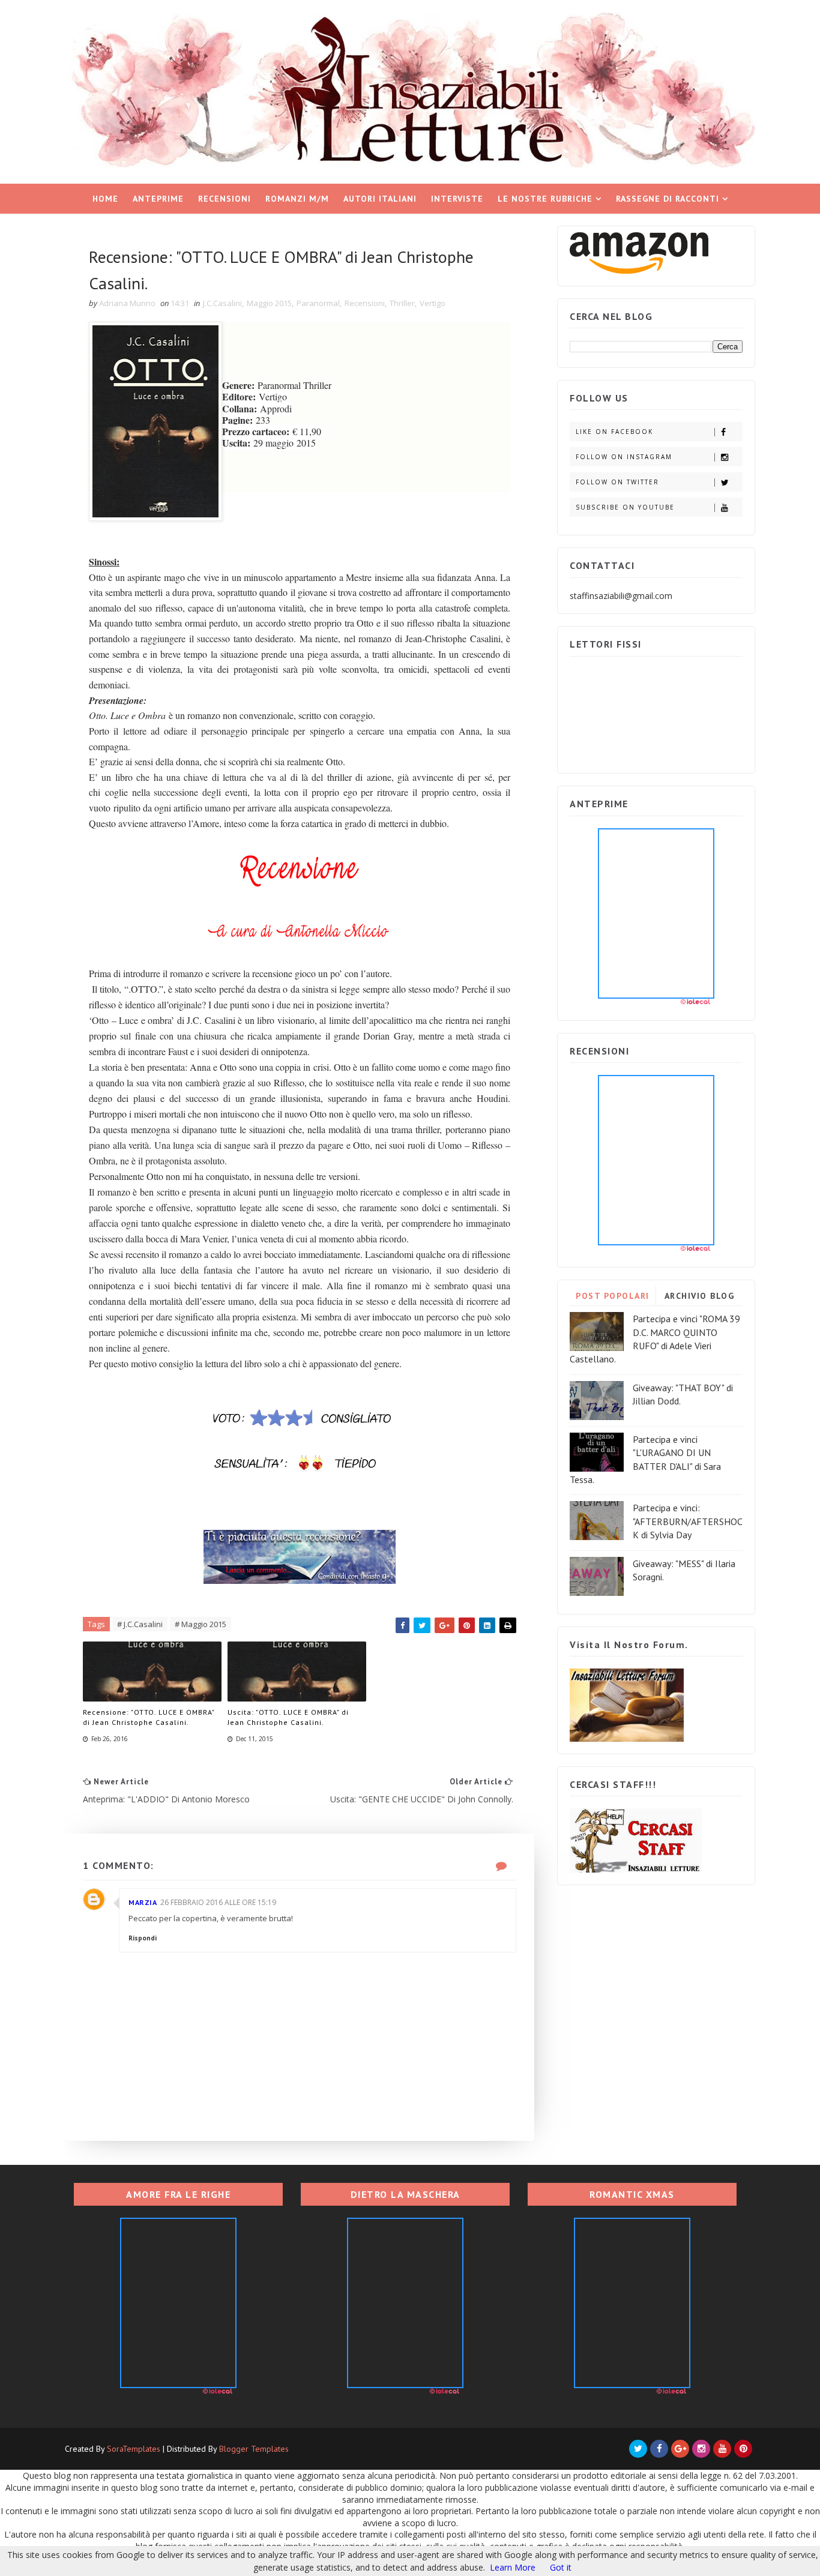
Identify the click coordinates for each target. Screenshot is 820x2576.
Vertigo (433, 303)
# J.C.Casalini (140, 1624)
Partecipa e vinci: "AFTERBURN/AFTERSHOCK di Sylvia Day (688, 1521)
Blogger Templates (254, 2449)
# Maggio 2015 (200, 1624)
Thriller (402, 303)
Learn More (513, 2567)
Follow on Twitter (617, 482)
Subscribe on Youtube (625, 507)
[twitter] (638, 2449)
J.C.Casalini (222, 303)
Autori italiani (380, 199)
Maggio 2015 (269, 303)
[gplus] (680, 2449)
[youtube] (722, 2449)
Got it (561, 2567)
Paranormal (318, 303)
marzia (143, 1902)
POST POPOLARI (613, 1296)
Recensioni (225, 199)
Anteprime (158, 199)
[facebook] (659, 2449)
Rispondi (143, 1938)
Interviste (457, 199)
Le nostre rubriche (545, 199)
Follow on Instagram (624, 457)
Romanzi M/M (297, 199)
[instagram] (701, 2449)
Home (105, 199)
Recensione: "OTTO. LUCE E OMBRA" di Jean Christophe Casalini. (149, 1717)
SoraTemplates (134, 2449)
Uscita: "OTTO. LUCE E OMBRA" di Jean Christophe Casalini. (288, 1717)
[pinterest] (743, 2449)
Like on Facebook (614, 432)
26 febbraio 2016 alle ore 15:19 (218, 1902)
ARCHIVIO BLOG (700, 1296)
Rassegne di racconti (668, 199)
